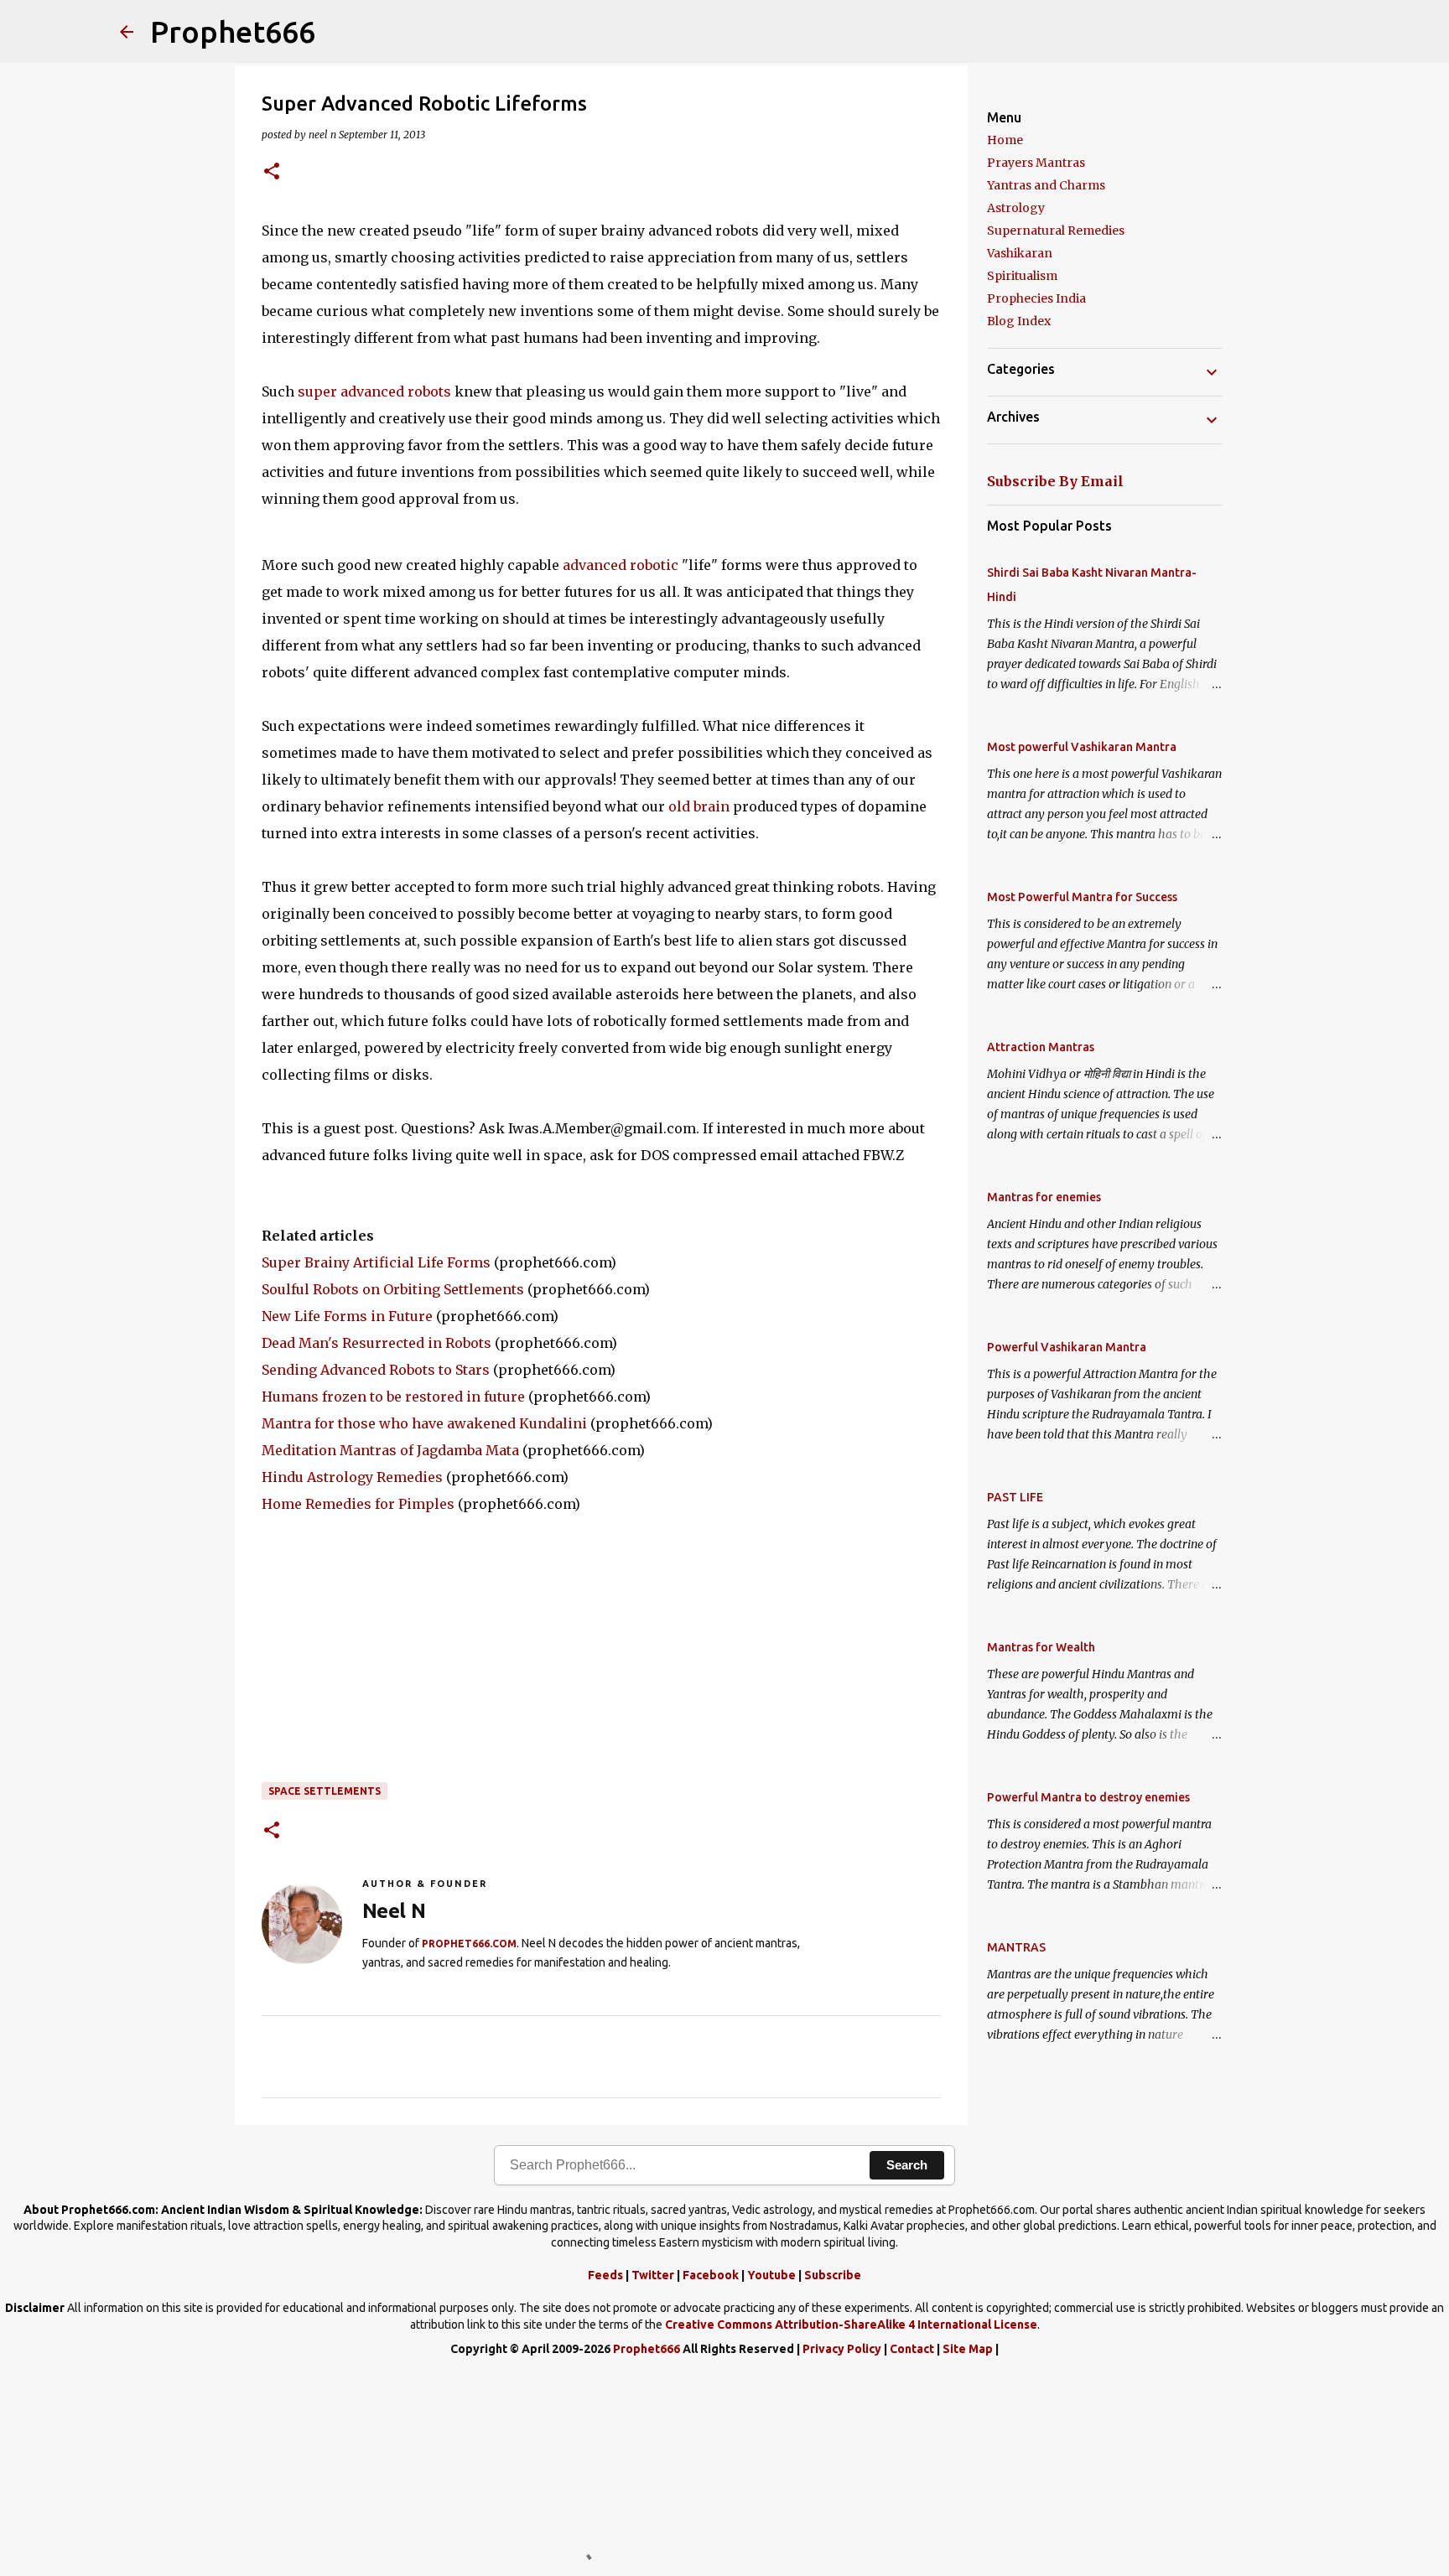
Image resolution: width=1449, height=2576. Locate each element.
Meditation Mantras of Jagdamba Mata (390, 1450)
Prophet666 (233, 31)
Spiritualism (1022, 276)
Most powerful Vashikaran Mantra (1082, 747)
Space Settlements (325, 1791)
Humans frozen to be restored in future (393, 1397)
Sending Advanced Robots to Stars (376, 1370)
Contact (912, 2349)
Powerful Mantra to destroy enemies (1088, 1797)
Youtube (771, 2275)
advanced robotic (621, 565)
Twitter (653, 2275)
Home (1005, 140)
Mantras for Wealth (1041, 1647)
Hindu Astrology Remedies (352, 1477)
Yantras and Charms (1046, 185)
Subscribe (833, 2275)
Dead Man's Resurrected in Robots (377, 1343)
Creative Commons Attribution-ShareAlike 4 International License (851, 2325)
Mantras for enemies (1044, 1197)
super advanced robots (374, 391)
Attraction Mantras (1041, 1047)
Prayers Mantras (1036, 163)
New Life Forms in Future (347, 1316)
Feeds (605, 2275)
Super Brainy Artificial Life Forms (376, 1262)
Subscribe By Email (1055, 481)
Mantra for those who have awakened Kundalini (424, 1423)
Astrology (1016, 208)
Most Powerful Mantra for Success (1082, 897)
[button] (272, 172)
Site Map (968, 2349)
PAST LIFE (1015, 1497)
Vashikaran (1020, 253)
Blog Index (1019, 321)
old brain (699, 806)
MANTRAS (1016, 1947)
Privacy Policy (842, 2349)
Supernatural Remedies (1056, 231)
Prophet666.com (469, 1944)
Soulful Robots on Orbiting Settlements (393, 1289)
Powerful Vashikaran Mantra (1067, 1347)
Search (907, 2165)
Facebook (711, 2275)
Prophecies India (1036, 298)
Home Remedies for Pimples (358, 1504)
